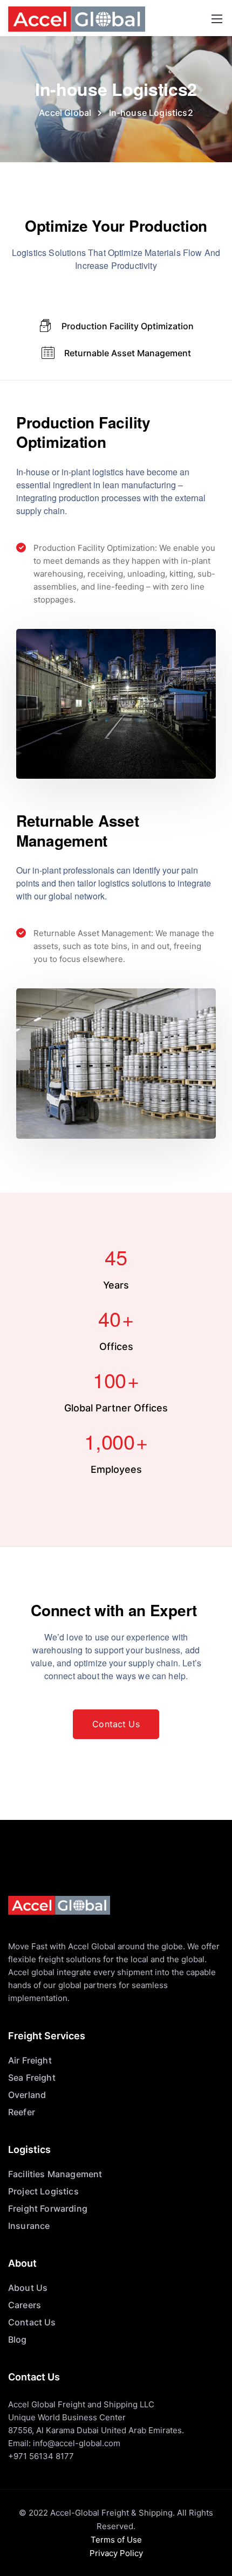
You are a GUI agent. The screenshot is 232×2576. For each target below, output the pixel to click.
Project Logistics (43, 2191)
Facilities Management (55, 2174)
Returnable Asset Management (128, 353)
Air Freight (30, 2060)
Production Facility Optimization (128, 326)
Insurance (29, 2226)
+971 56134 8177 (41, 2456)
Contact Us (32, 2322)
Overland (27, 2095)
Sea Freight (32, 2078)
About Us (28, 2288)
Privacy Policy (116, 2553)
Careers (25, 2305)
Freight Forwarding (48, 2208)
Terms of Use (116, 2540)
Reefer (22, 2112)
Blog (18, 2339)
